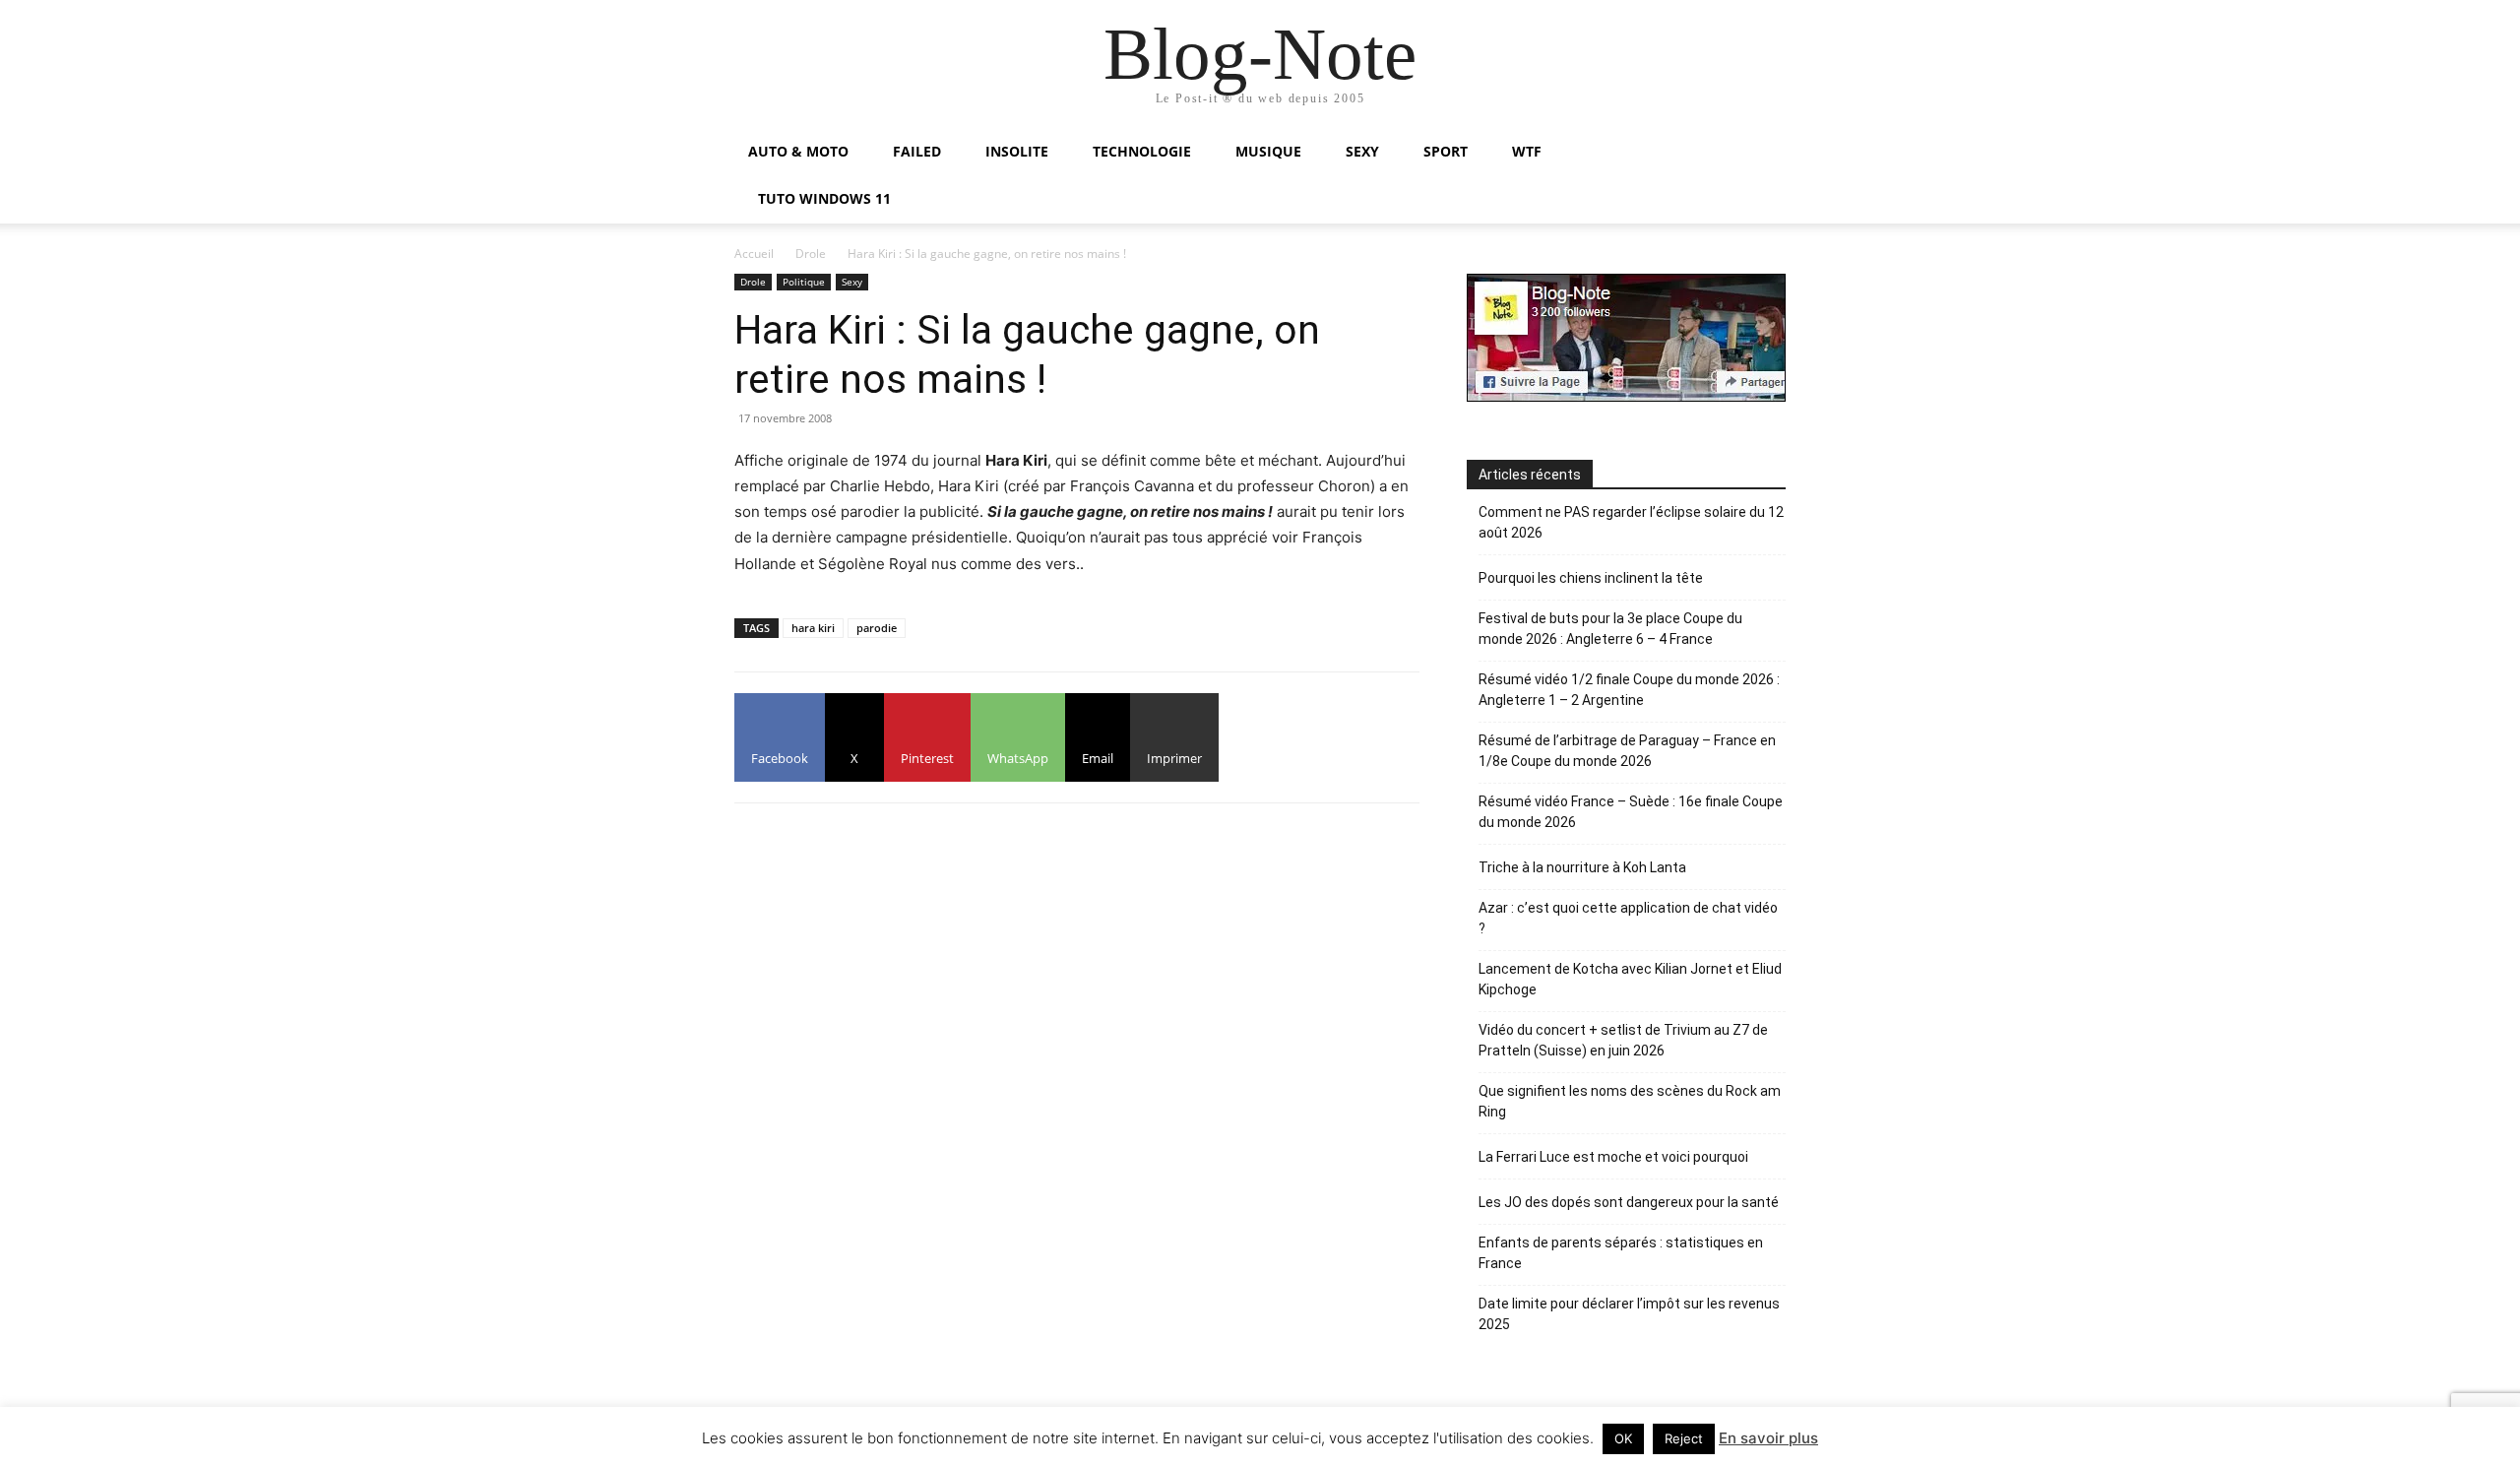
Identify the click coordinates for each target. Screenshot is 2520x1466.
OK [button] (1623, 1438)
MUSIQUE (1268, 151)
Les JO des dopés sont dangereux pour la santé (1629, 1202)
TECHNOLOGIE (1142, 151)
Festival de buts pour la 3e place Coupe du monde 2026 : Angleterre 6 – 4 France (1610, 629)
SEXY (1362, 151)
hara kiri (813, 628)
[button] (1762, 153)
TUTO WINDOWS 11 (824, 198)
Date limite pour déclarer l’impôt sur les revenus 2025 (1629, 1314)
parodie (877, 628)
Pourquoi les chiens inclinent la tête (1591, 578)
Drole (811, 254)
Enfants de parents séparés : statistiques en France (1621, 1253)
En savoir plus (1768, 1438)
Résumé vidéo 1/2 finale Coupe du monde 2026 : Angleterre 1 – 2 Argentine (1629, 690)
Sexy (852, 282)
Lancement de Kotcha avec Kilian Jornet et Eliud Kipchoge (1630, 979)
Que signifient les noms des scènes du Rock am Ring (1630, 1101)
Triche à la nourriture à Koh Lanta (1582, 867)
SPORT (1446, 151)
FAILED (917, 151)
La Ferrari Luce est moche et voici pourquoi (1613, 1157)
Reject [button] (1684, 1438)
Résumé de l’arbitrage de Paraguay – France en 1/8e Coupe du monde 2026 (1627, 751)
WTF (1527, 151)
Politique (804, 282)
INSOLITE (1017, 151)
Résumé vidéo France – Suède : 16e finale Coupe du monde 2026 (1631, 812)
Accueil (754, 254)
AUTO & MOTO (798, 151)
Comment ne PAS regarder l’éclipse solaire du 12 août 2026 (1631, 522)
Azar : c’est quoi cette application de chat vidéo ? (1628, 918)
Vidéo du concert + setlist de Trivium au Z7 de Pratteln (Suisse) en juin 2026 (1623, 1040)
